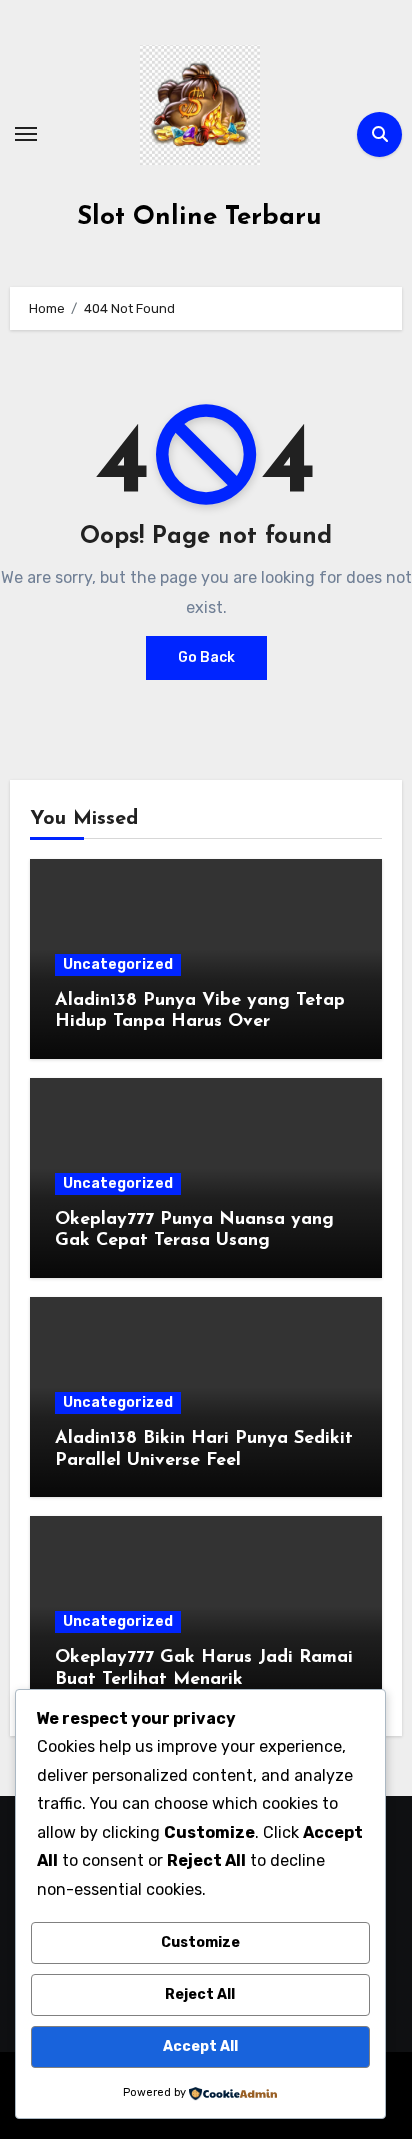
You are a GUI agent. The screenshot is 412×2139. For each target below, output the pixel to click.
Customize (200, 1942)
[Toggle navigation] (26, 134)
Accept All (200, 2046)
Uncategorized (118, 964)
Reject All (200, 1994)
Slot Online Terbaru (199, 217)
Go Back (206, 657)
